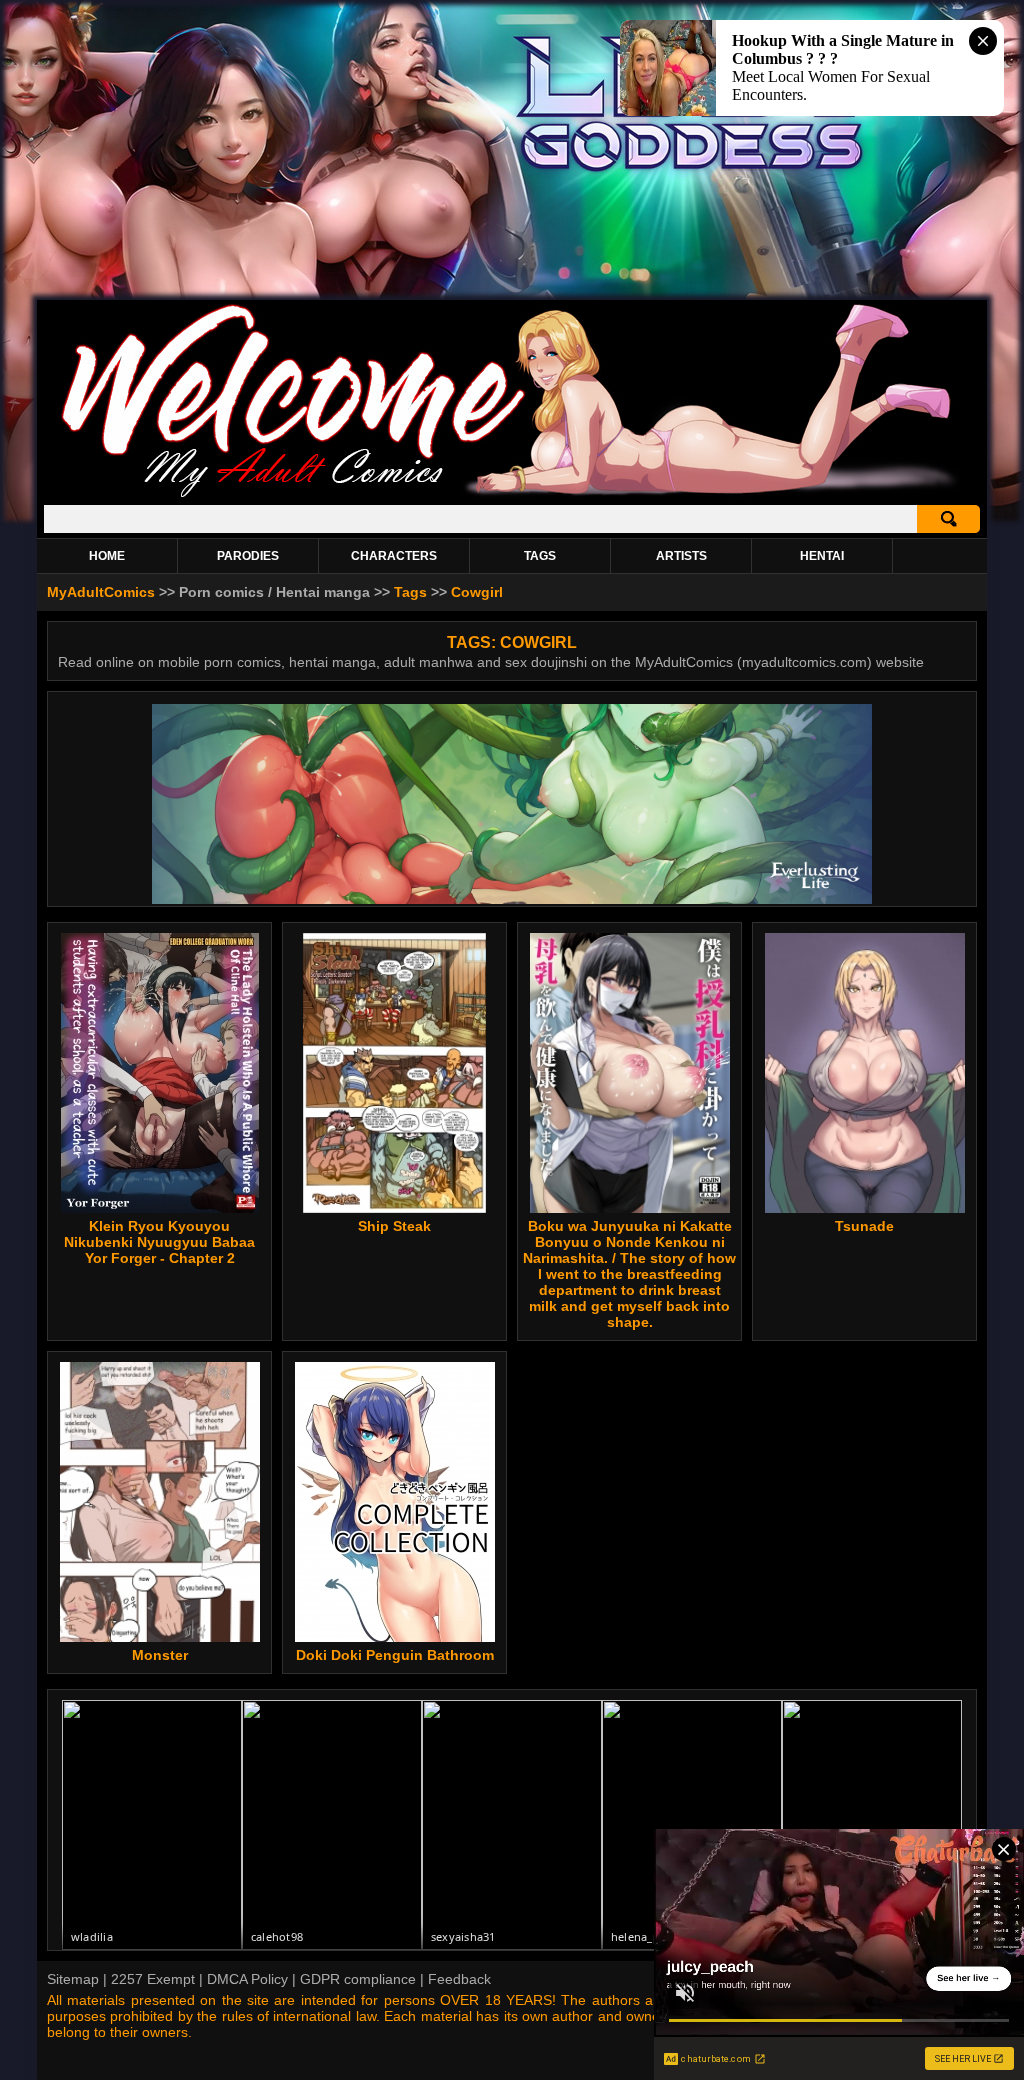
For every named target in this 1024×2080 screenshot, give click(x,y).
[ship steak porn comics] (394, 1073)
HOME (107, 556)
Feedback (459, 1979)
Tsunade (864, 1226)
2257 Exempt (153, 1979)
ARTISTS (681, 556)
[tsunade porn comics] (864, 1073)
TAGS (540, 556)
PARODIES (248, 556)
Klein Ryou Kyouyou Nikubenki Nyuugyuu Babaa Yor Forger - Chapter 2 (159, 1242)
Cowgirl (477, 592)
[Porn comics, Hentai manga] (512, 494)
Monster (160, 1655)
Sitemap (73, 1979)
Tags (410, 592)
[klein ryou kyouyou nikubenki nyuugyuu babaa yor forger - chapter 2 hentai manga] (160, 1073)
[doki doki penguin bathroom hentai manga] (395, 1502)
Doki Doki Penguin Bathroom (395, 1655)
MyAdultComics (101, 592)
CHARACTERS (394, 556)
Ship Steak (394, 1226)
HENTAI (822, 556)
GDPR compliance (358, 1979)
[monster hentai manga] (159, 1502)
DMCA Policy (247, 1979)
